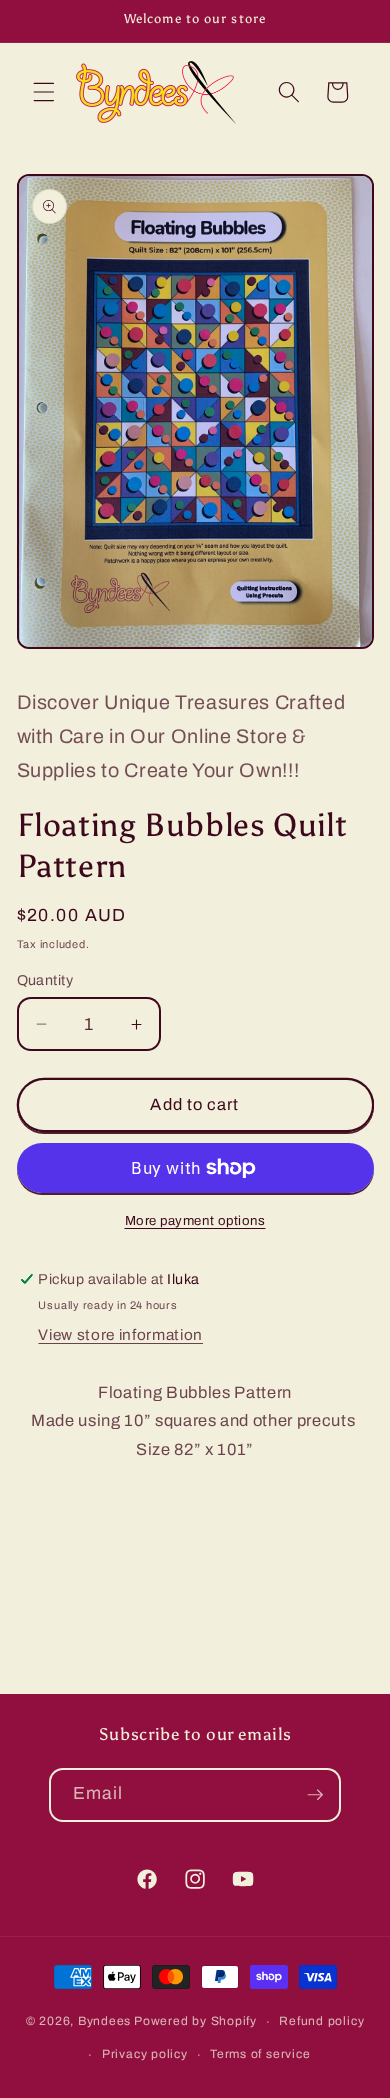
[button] (44, 92)
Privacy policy (145, 2054)
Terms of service (260, 2054)
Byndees (104, 2022)
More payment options (195, 1220)
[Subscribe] (315, 1795)
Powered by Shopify (195, 2022)
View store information (120, 1334)
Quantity (45, 980)
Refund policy (321, 2021)
